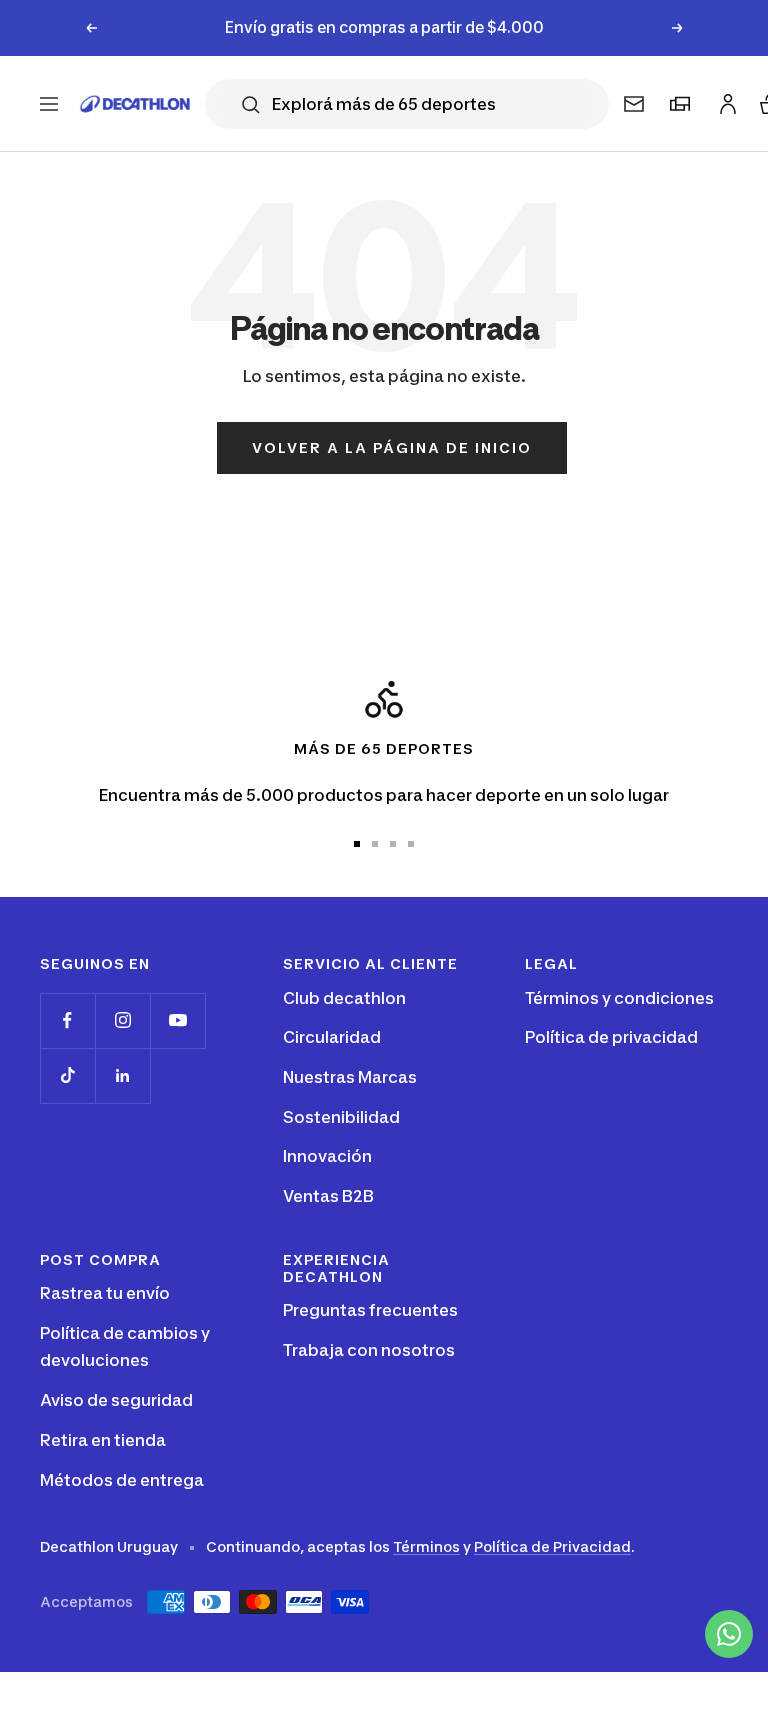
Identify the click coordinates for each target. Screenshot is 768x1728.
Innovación (327, 1156)
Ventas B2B (328, 1196)
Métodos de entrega (122, 1480)
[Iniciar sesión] (725, 99)
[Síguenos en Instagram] (122, 1020)
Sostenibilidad (341, 1117)
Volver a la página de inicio (392, 447)
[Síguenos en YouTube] (177, 1020)
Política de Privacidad (552, 1546)
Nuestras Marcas (350, 1077)
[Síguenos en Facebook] (67, 1020)
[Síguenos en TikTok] (67, 1075)
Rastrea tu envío (105, 1293)
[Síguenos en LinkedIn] (122, 1075)
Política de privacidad (611, 1037)
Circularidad (332, 1037)
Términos (426, 1546)
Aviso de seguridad (116, 1400)
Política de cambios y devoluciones (125, 1347)
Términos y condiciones (619, 998)
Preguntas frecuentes (370, 1310)
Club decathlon (344, 998)
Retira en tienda (103, 1440)
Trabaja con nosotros (369, 1350)
